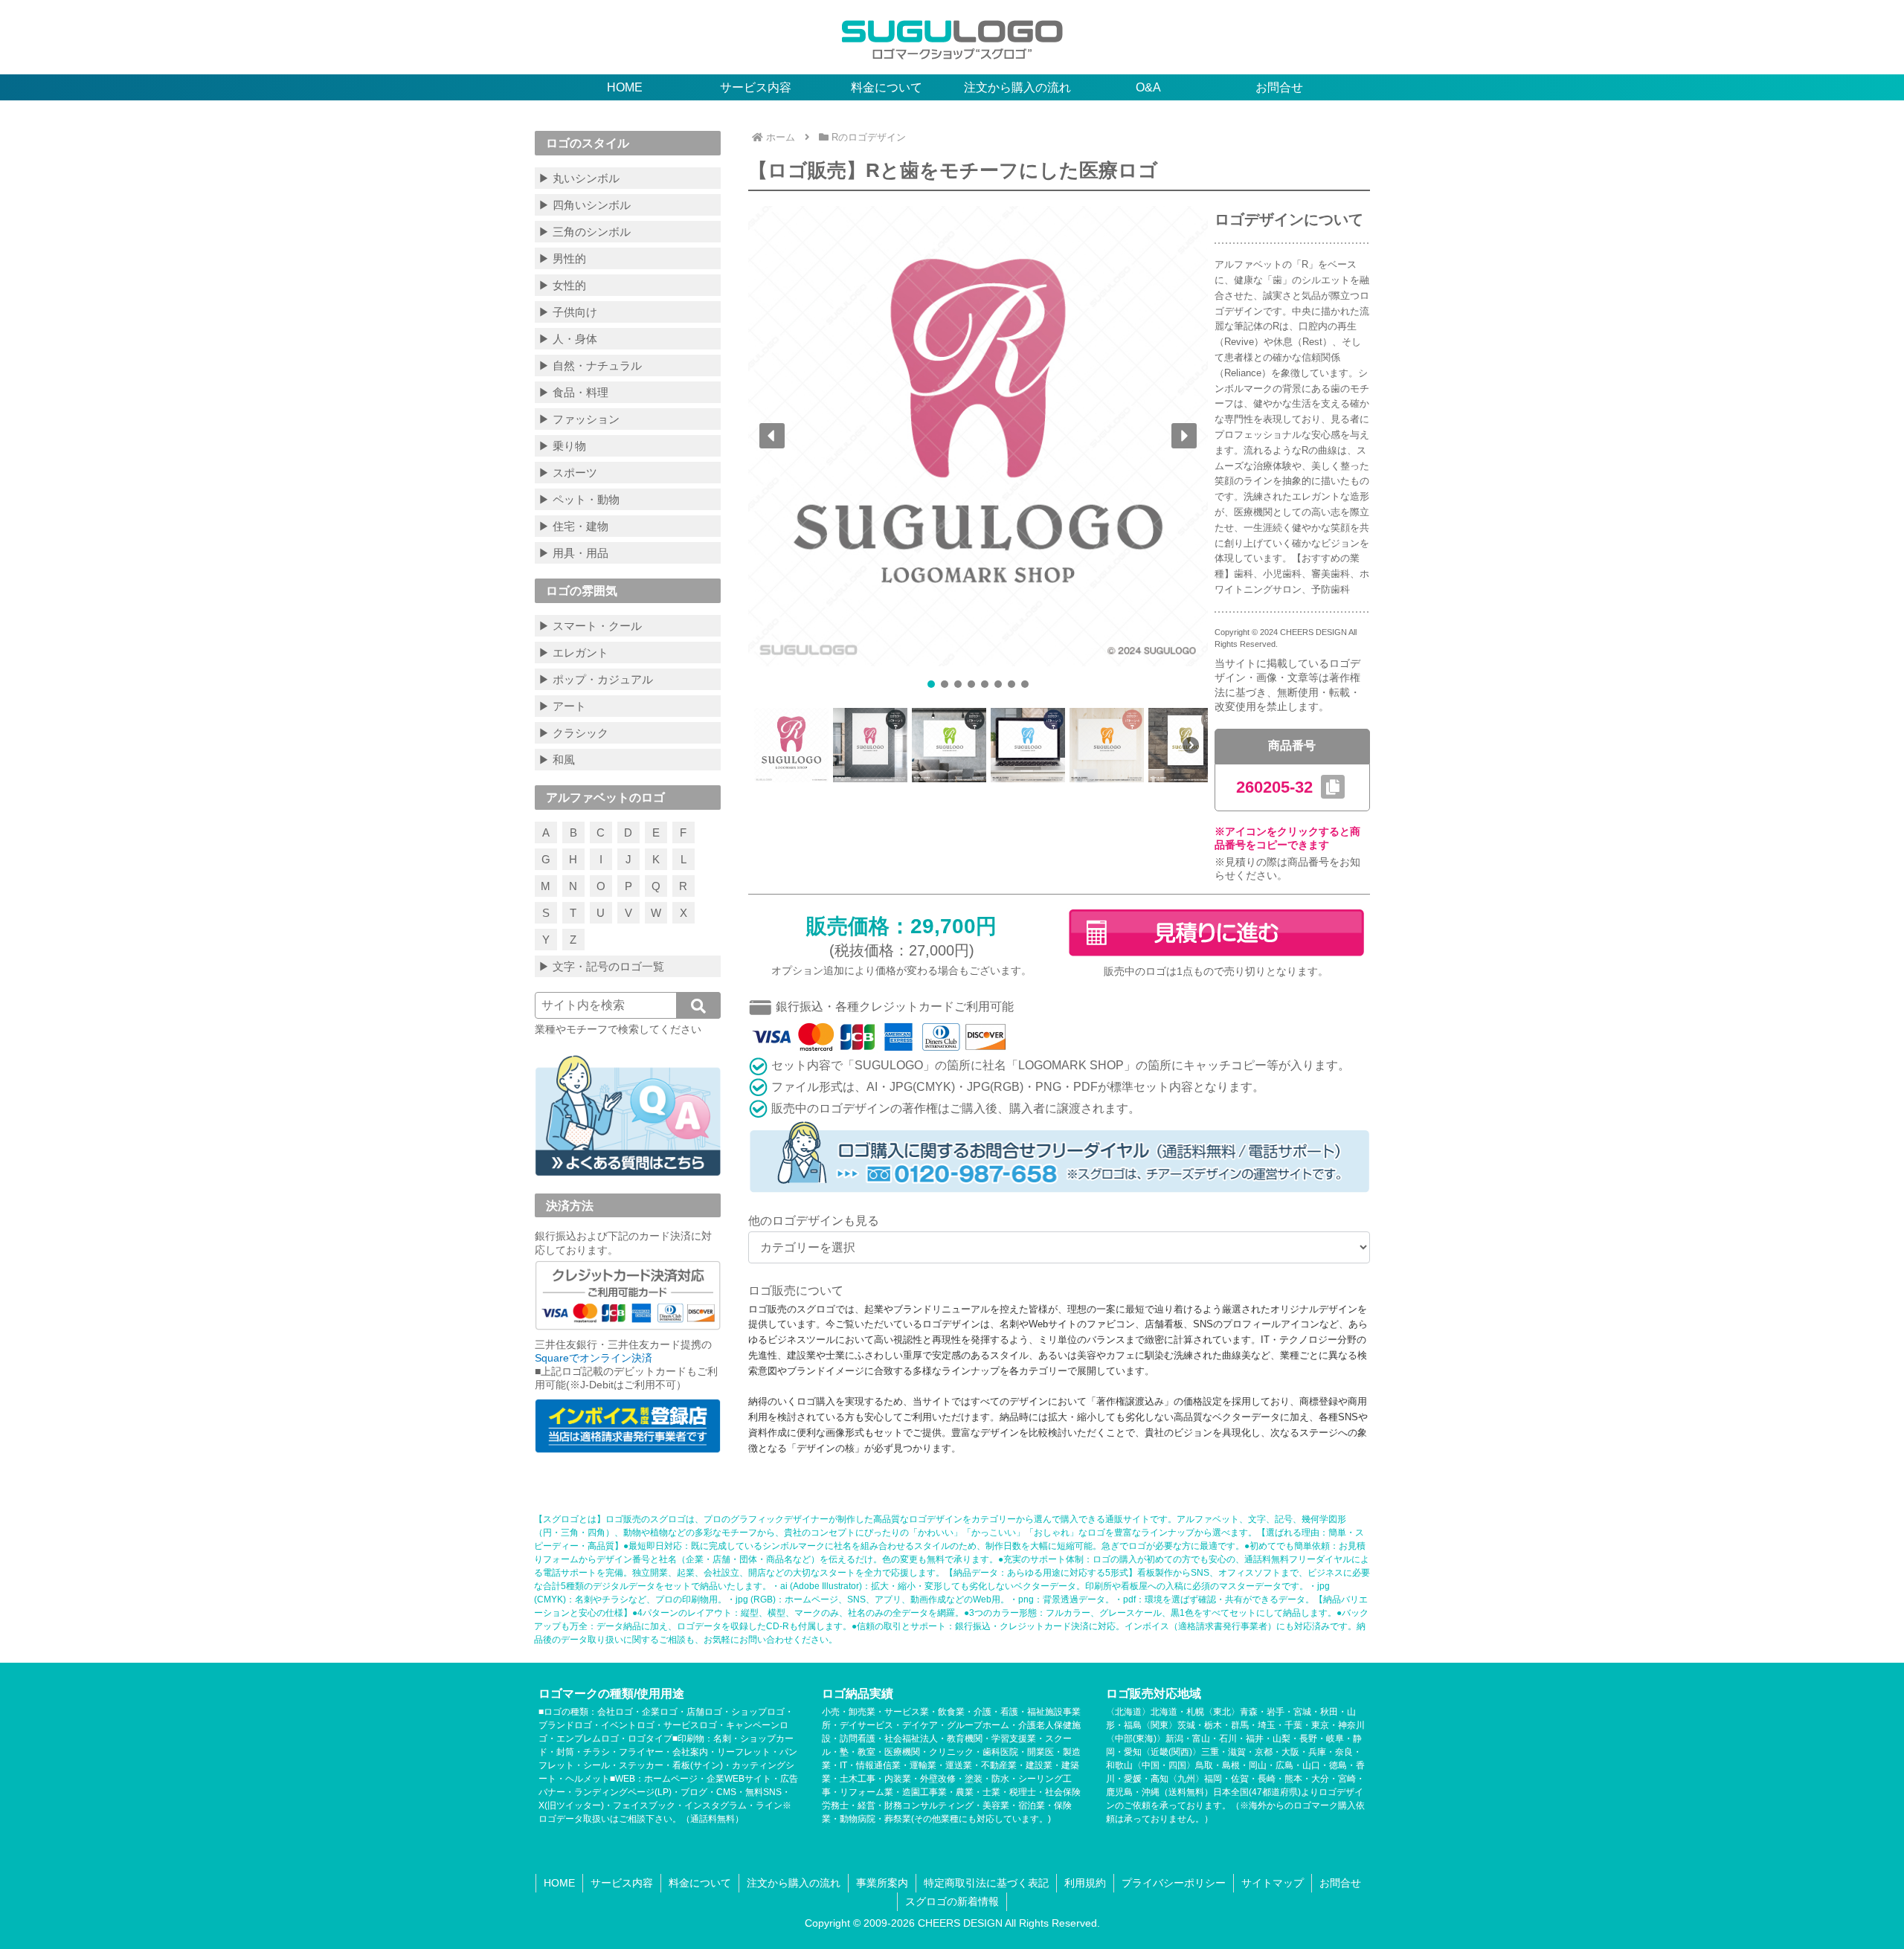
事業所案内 (882, 1883)
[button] (772, 436)
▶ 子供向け (568, 312)
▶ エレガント (573, 653)
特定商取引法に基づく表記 (986, 1883)
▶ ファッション (579, 419)
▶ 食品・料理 (573, 392)
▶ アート (562, 706)
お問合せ (1340, 1883)
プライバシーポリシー (1174, 1883)
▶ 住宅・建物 (573, 526)
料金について (700, 1883)
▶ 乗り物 (562, 446)
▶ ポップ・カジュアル (596, 679)
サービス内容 (622, 1883)
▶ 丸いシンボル (579, 178)
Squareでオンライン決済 (594, 1358)
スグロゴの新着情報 (952, 1901)
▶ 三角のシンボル (585, 232)
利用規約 (1085, 1883)
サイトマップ (1273, 1883)
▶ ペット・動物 (579, 499)
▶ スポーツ (568, 473)
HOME (559, 1883)
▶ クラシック (573, 733)
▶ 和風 (557, 760)
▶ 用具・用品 (573, 553)
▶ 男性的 (562, 258)
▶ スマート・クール (590, 626)
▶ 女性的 (562, 285)
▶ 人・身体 (568, 339)
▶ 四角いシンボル (585, 205)
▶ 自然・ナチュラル (590, 365)
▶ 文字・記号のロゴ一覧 (601, 966)
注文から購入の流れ (794, 1883)
